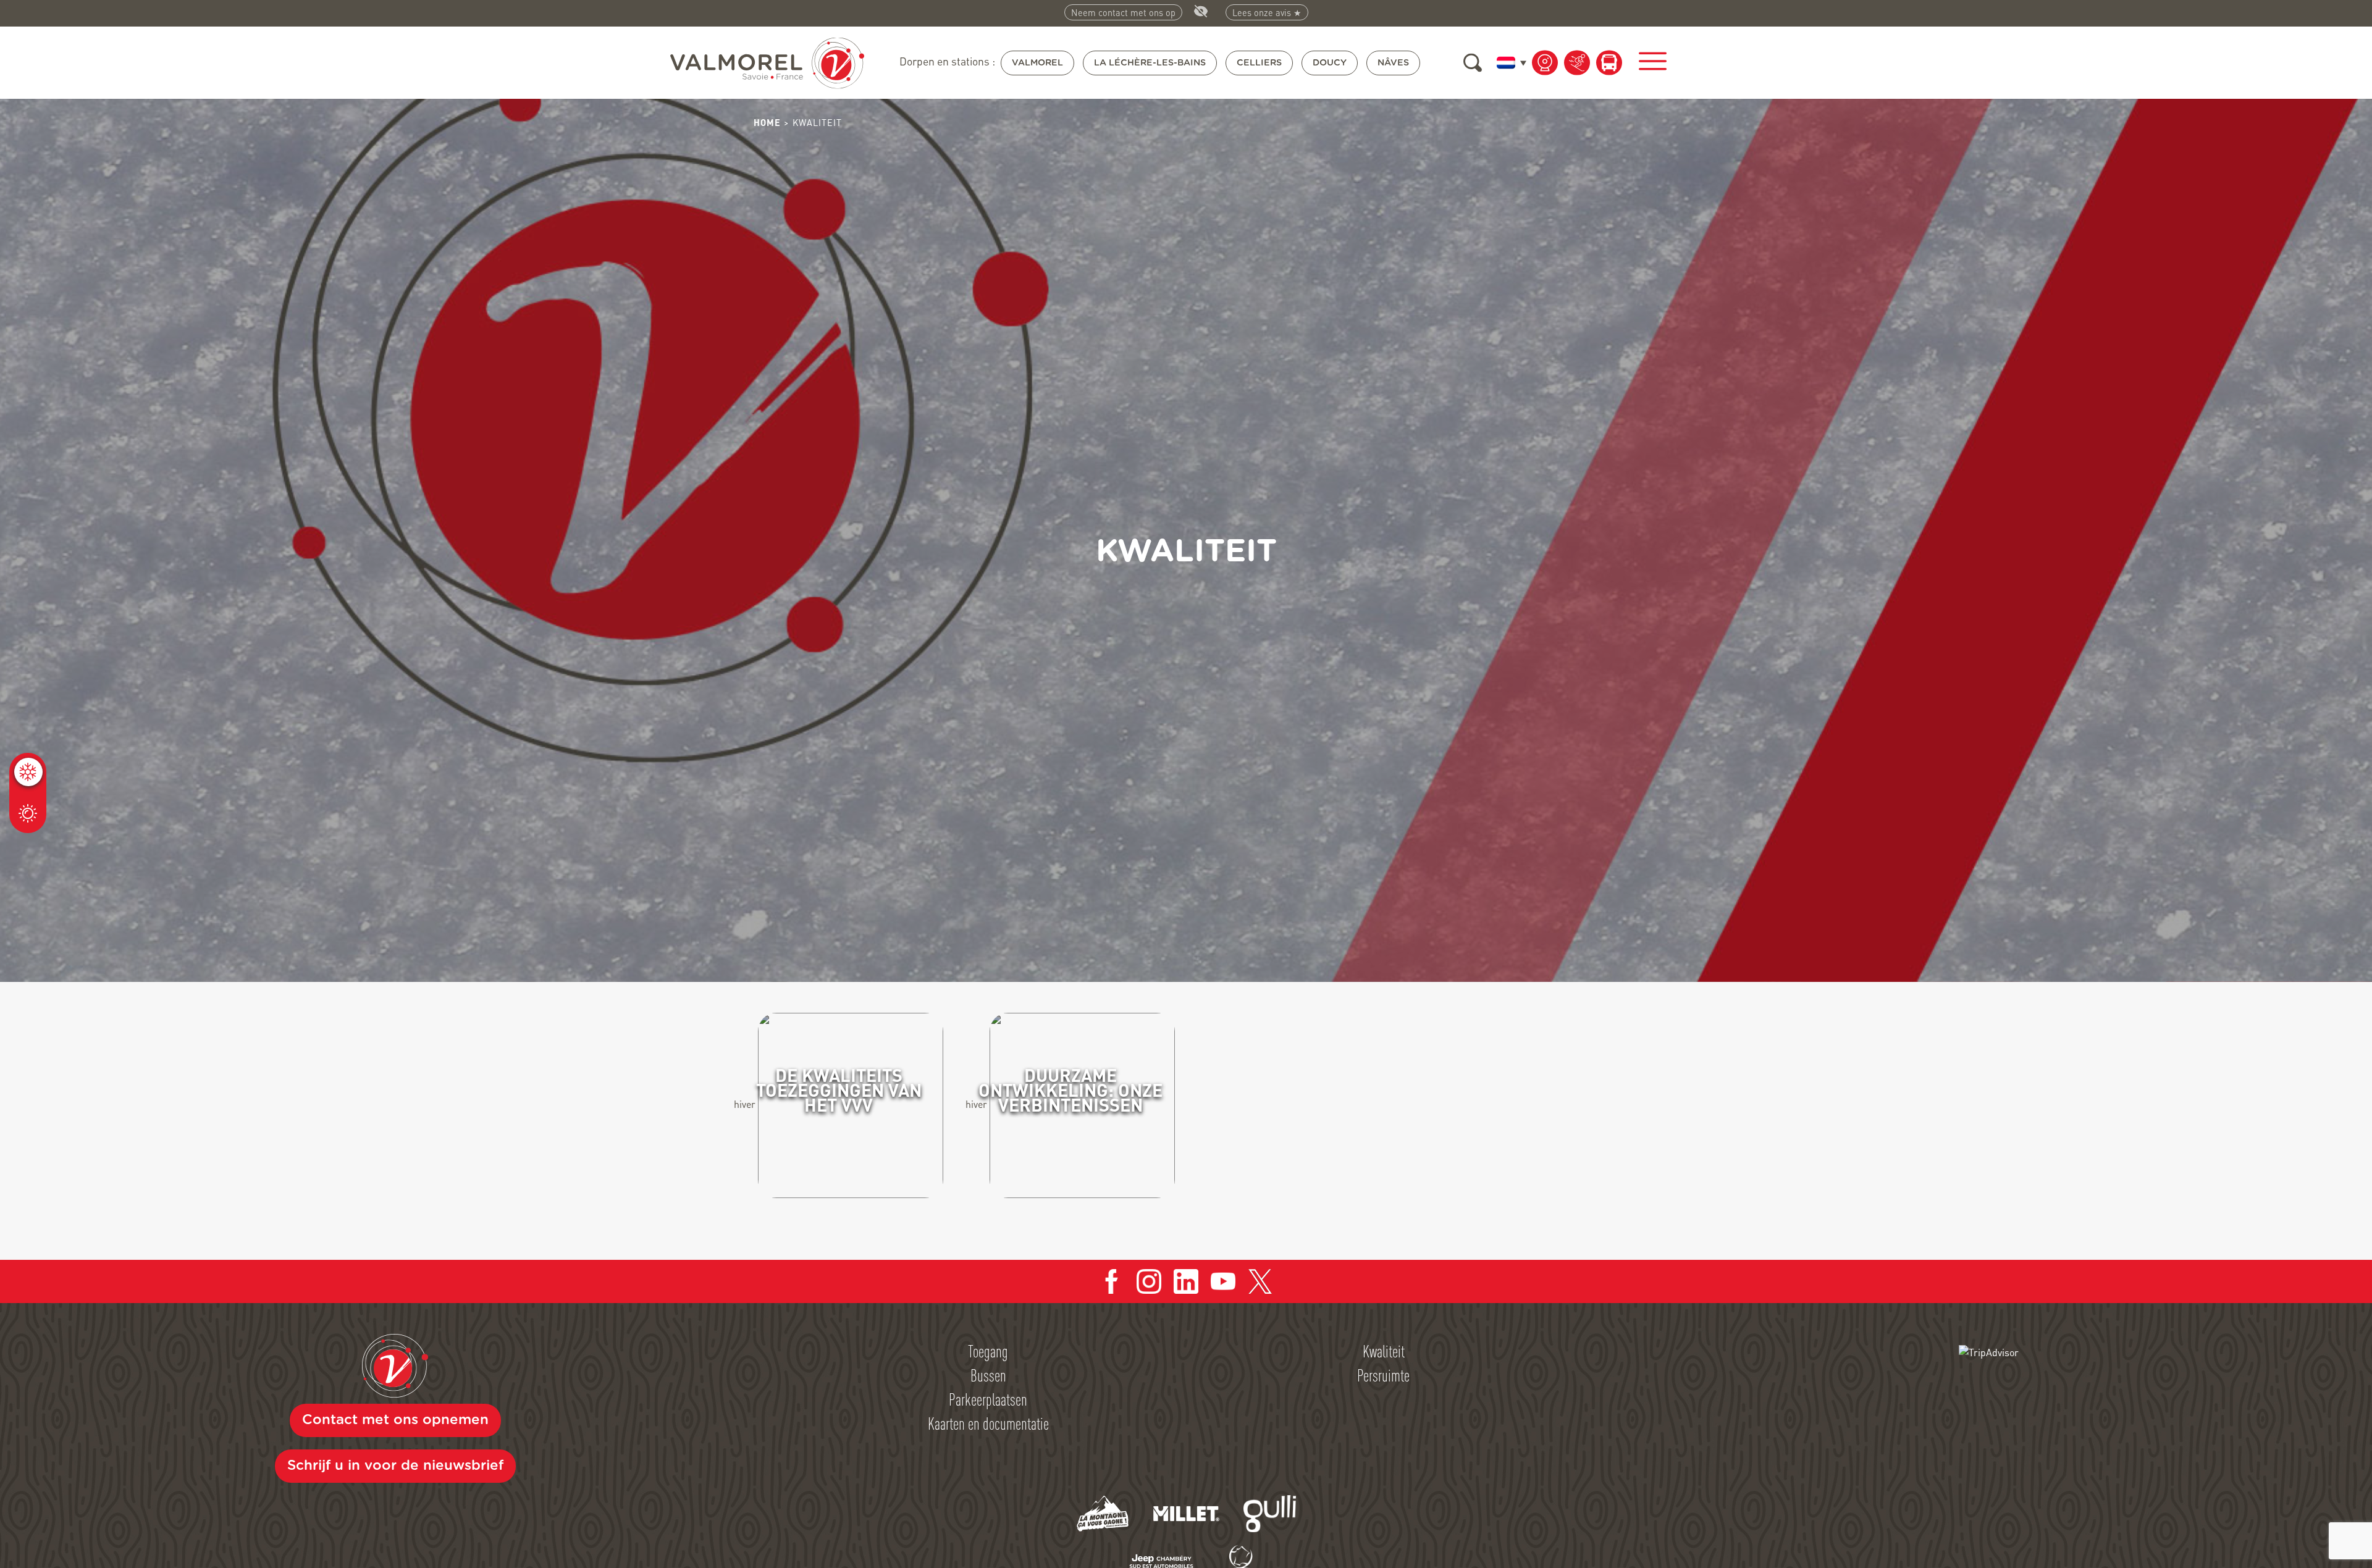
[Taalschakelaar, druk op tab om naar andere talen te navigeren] (1509, 62)
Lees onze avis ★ (1267, 12)
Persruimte (1383, 1375)
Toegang (988, 1351)
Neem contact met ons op (1123, 12)
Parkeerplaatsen (988, 1399)
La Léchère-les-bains (1150, 63)
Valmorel (1037, 63)
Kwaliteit (1384, 1351)
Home (767, 122)
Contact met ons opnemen (395, 1420)
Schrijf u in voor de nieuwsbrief (395, 1465)
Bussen (988, 1375)
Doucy (1330, 63)
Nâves (1393, 63)
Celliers (1259, 63)
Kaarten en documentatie (988, 1423)
